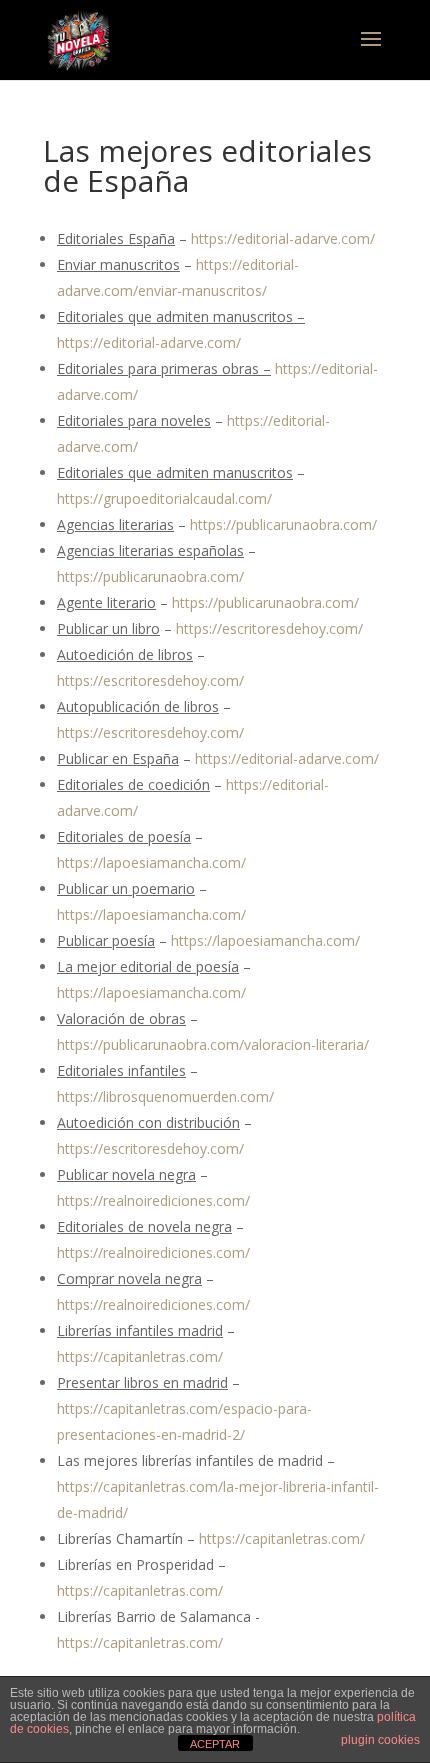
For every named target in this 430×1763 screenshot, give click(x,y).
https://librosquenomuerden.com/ (165, 1096)
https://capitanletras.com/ (140, 1356)
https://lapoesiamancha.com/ (151, 862)
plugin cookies (380, 1740)
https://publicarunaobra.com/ (283, 524)
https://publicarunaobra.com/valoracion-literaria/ (213, 1044)
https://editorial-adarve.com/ (283, 238)
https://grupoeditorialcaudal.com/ (164, 498)
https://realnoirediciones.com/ (153, 1200)
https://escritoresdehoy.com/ (269, 628)
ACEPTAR (215, 1744)
